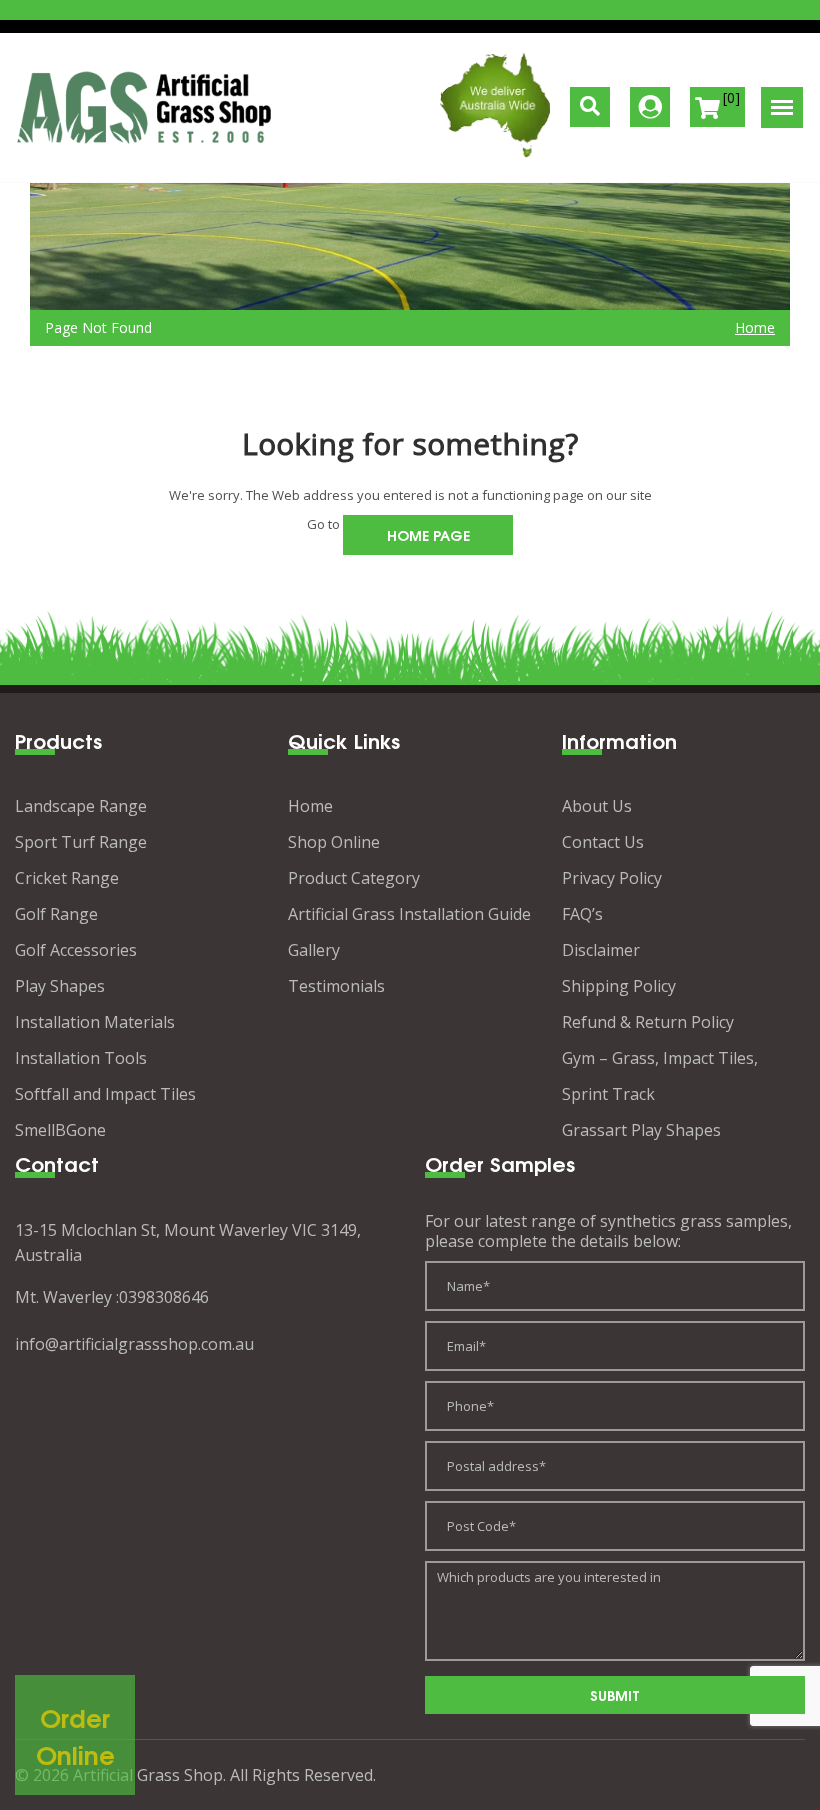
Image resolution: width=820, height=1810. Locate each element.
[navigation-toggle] (782, 107)
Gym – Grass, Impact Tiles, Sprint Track (660, 1076)
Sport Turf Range (81, 842)
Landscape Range (81, 806)
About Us (597, 806)
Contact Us (603, 842)
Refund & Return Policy (648, 1022)
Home (755, 327)
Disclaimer (601, 950)
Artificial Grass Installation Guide (409, 914)
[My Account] (650, 107)
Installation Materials (95, 1022)
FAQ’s (582, 914)
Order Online (75, 1735)
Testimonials (336, 986)
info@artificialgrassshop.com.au (134, 1344)
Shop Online (334, 842)
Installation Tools (81, 1058)
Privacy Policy (612, 878)
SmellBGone (60, 1130)
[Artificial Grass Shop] (145, 107)
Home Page (428, 534)
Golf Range (56, 914)
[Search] (590, 107)
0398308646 (164, 1297)
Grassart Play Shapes (641, 1130)
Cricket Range (67, 878)
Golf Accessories (76, 950)
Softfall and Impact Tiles (105, 1094)
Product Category (354, 878)
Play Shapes (60, 986)
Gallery (314, 950)
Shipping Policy (619, 986)
